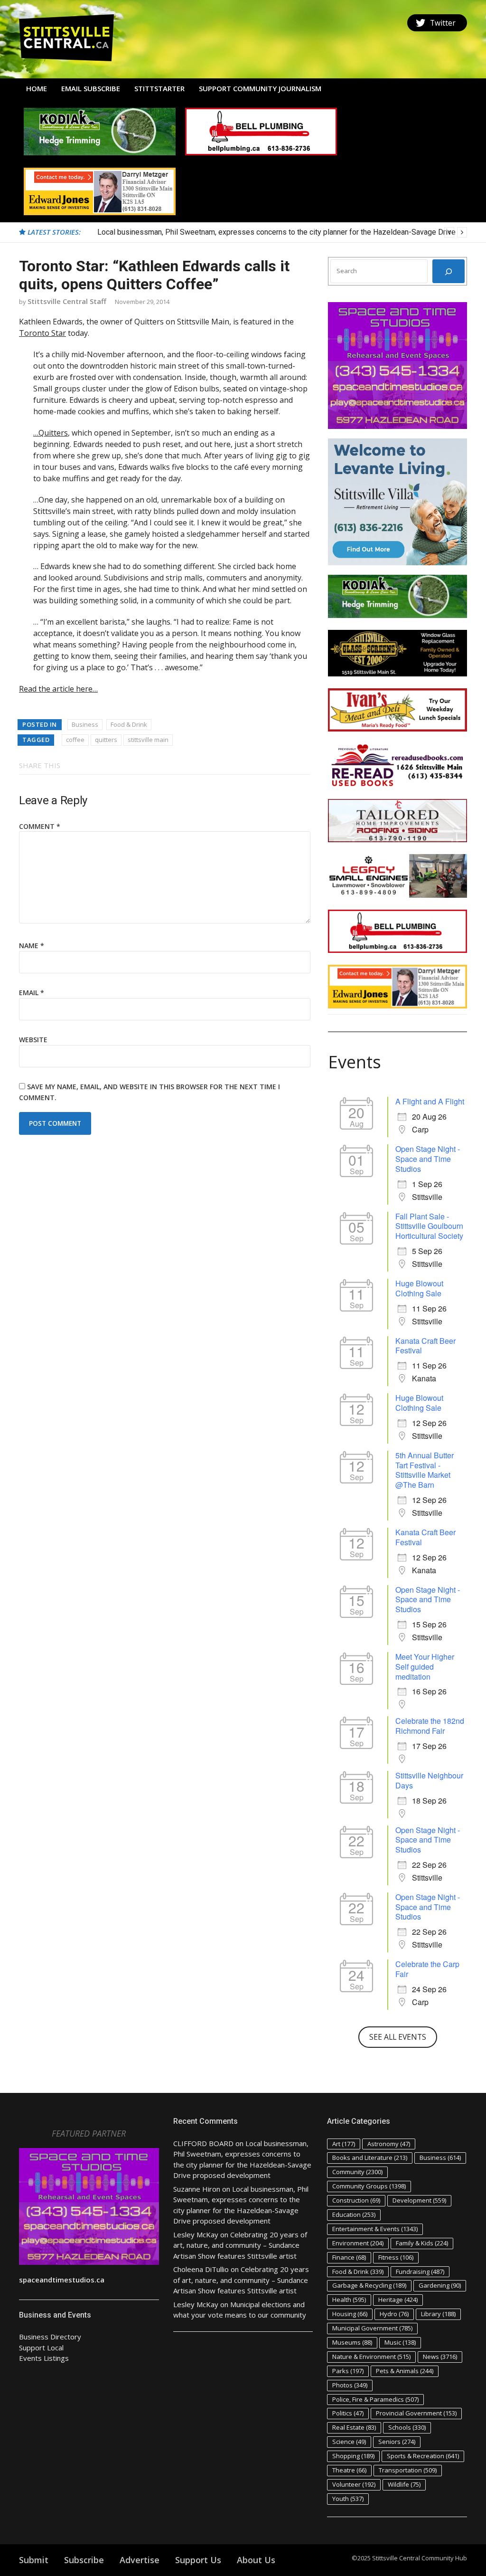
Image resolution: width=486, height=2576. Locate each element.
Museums (352, 2342)
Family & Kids (422, 2243)
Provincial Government (416, 2413)
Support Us (198, 2560)
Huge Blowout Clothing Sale (419, 1288)
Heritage (398, 2300)
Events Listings (44, 2358)
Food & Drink (129, 724)
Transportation (408, 2470)
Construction (356, 2200)
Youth (348, 2499)
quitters (106, 740)
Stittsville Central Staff (67, 301)
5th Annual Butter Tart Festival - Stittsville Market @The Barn (425, 1470)
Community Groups (369, 2186)
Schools (407, 2427)
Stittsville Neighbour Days (429, 1780)
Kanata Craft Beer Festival (425, 1346)
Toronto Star (42, 333)
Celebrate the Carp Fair (427, 1969)
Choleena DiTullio (201, 2269)
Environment (358, 2243)
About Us (256, 2560)
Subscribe (84, 2560)
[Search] (449, 271)
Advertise (140, 2560)
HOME (37, 88)
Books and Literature (370, 2158)
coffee (75, 740)
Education (354, 2215)
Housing (350, 2314)
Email (32, 993)
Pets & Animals (405, 2371)
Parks (348, 2371)
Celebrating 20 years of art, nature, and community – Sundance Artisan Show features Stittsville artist (240, 2245)
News (440, 2357)
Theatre (349, 2470)
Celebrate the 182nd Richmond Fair (430, 1726)
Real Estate (354, 2427)
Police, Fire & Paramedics (375, 2399)
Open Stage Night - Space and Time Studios (428, 1159)
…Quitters (51, 433)
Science (349, 2442)
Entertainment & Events (375, 2229)
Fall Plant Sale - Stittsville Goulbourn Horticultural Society (429, 1226)
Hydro (394, 2314)
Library (438, 2314)
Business (85, 724)
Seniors (397, 2442)
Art (344, 2144)
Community (357, 2172)
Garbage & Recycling (369, 2285)
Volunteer (354, 2484)
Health (349, 2300)
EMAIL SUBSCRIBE (91, 88)
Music (400, 2342)
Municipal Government (372, 2328)
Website (33, 1040)
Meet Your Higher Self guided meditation (425, 1667)
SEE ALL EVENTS (398, 2037)
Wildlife (404, 2484)
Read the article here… (58, 689)
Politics (348, 2413)
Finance (349, 2257)
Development (419, 2200)
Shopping (353, 2456)
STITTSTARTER (159, 88)
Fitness (396, 2257)
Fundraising (420, 2272)
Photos (350, 2385)
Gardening (440, 2285)
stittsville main (148, 740)
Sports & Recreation (423, 2456)
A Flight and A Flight (430, 1101)
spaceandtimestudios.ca (62, 2280)
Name (32, 946)
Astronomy (389, 2144)
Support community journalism (260, 88)
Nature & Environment (371, 2357)
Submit (34, 2560)
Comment (40, 826)
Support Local (41, 2348)
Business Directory (50, 2337)
